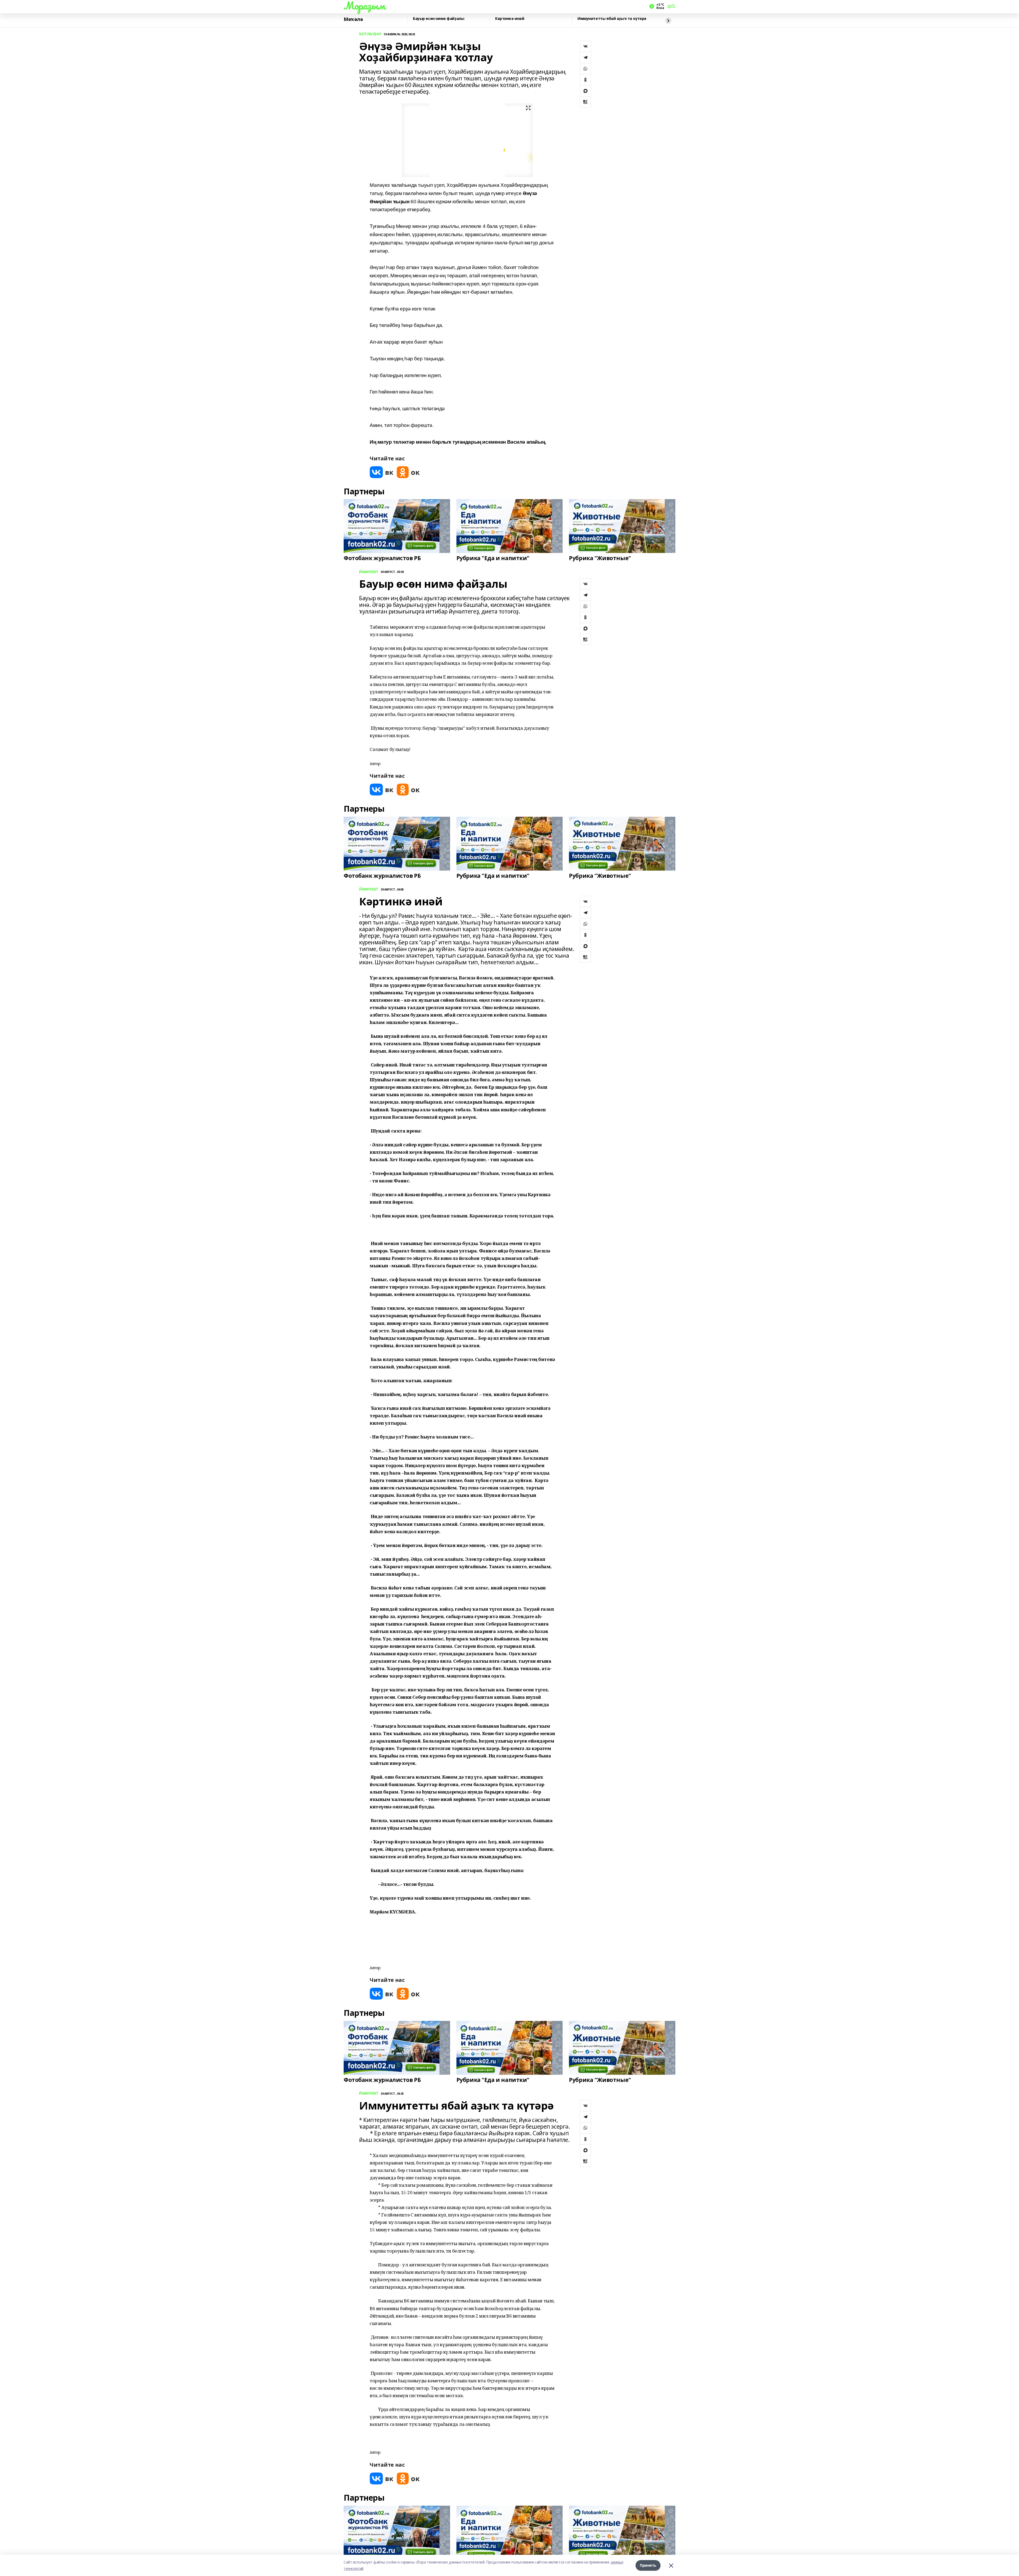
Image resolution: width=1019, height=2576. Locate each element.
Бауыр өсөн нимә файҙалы (439, 19)
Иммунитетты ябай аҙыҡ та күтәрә (612, 19)
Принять (648, 2565)
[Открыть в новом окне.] (382, 472)
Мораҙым (364, 6)
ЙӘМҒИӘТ (369, 572)
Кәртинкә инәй (510, 19)
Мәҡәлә (353, 19)
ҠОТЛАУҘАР (370, 34)
